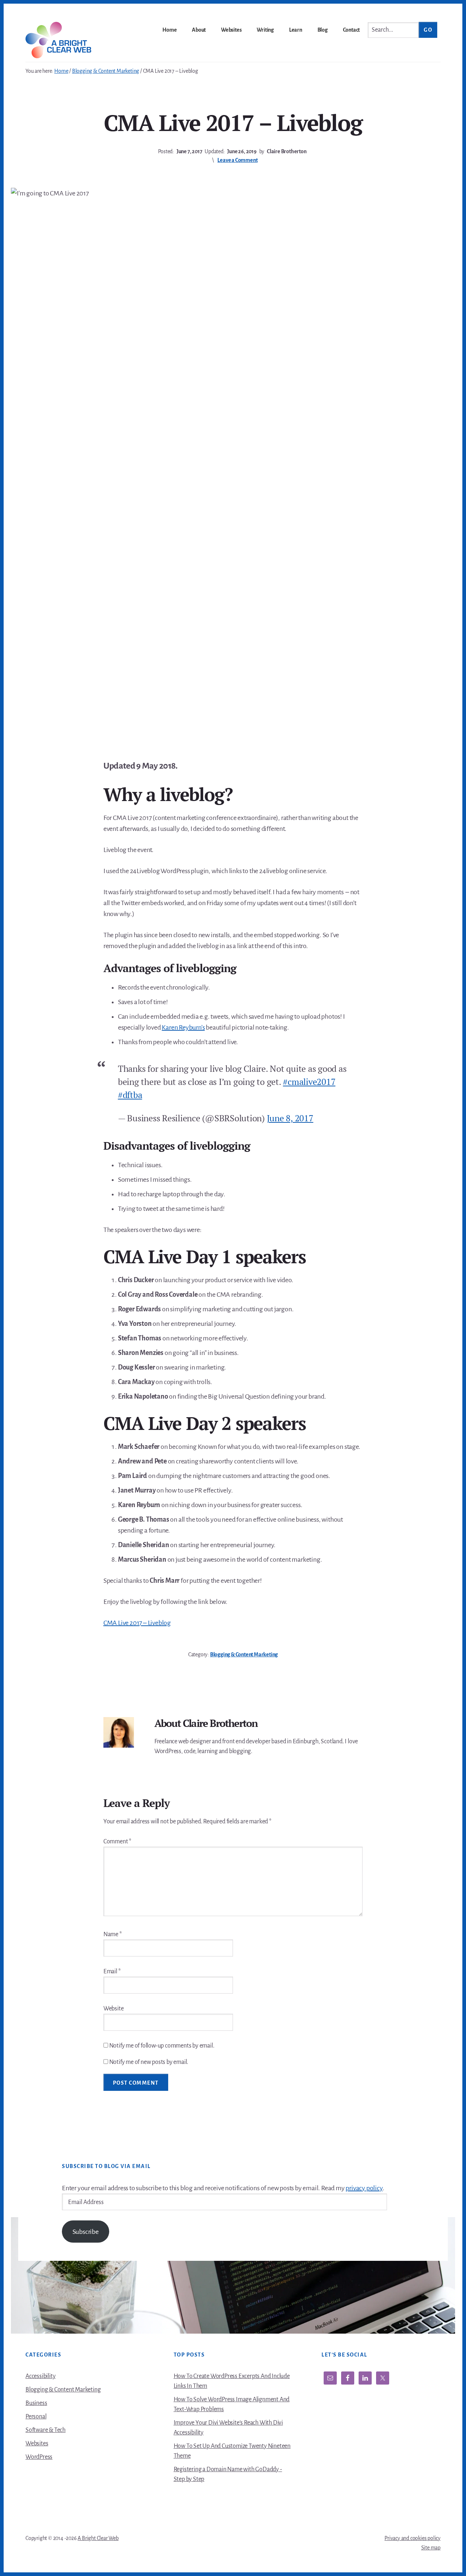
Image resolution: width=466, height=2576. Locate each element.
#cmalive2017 (309, 1082)
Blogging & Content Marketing (244, 1654)
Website (114, 2009)
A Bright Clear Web (98, 2538)
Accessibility (40, 2376)
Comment (117, 1842)
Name (113, 1934)
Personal (36, 2417)
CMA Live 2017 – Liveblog (137, 1623)
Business (36, 2403)
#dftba (130, 1095)
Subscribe (86, 2232)
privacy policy (364, 2188)
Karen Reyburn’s (183, 1027)
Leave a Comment (237, 160)
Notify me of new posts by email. (149, 2062)
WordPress (39, 2457)
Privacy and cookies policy (412, 2538)
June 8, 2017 (290, 1118)
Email (112, 1971)
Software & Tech (46, 2430)
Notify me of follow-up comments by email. (162, 2046)
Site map (431, 2548)
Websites (37, 2444)
